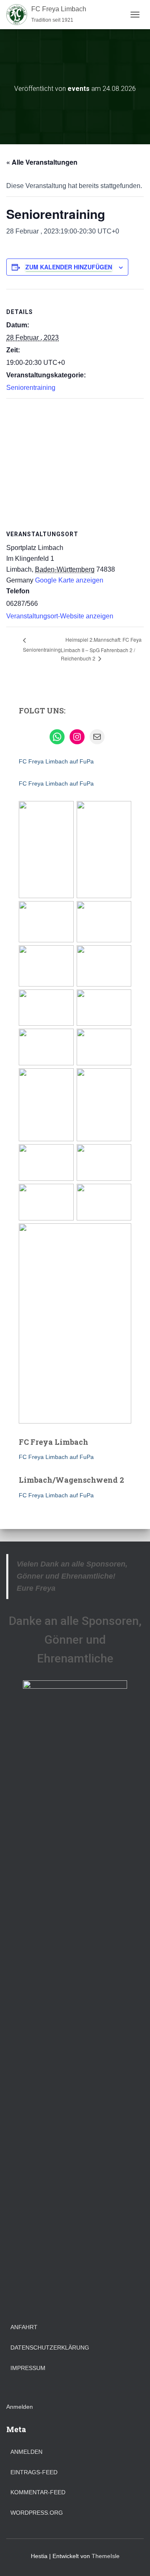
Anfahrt (24, 2327)
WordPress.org (37, 2513)
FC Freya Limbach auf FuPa (56, 761)
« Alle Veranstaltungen (42, 162)
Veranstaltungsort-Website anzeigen (60, 616)
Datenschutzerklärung (50, 2348)
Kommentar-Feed (38, 2492)
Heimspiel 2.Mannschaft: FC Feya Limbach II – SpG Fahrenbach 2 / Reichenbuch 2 (101, 649)
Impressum (28, 2368)
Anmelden (20, 2407)
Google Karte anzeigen (69, 580)
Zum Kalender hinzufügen (69, 267)
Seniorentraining (31, 388)
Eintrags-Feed (34, 2472)
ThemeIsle (106, 2556)
